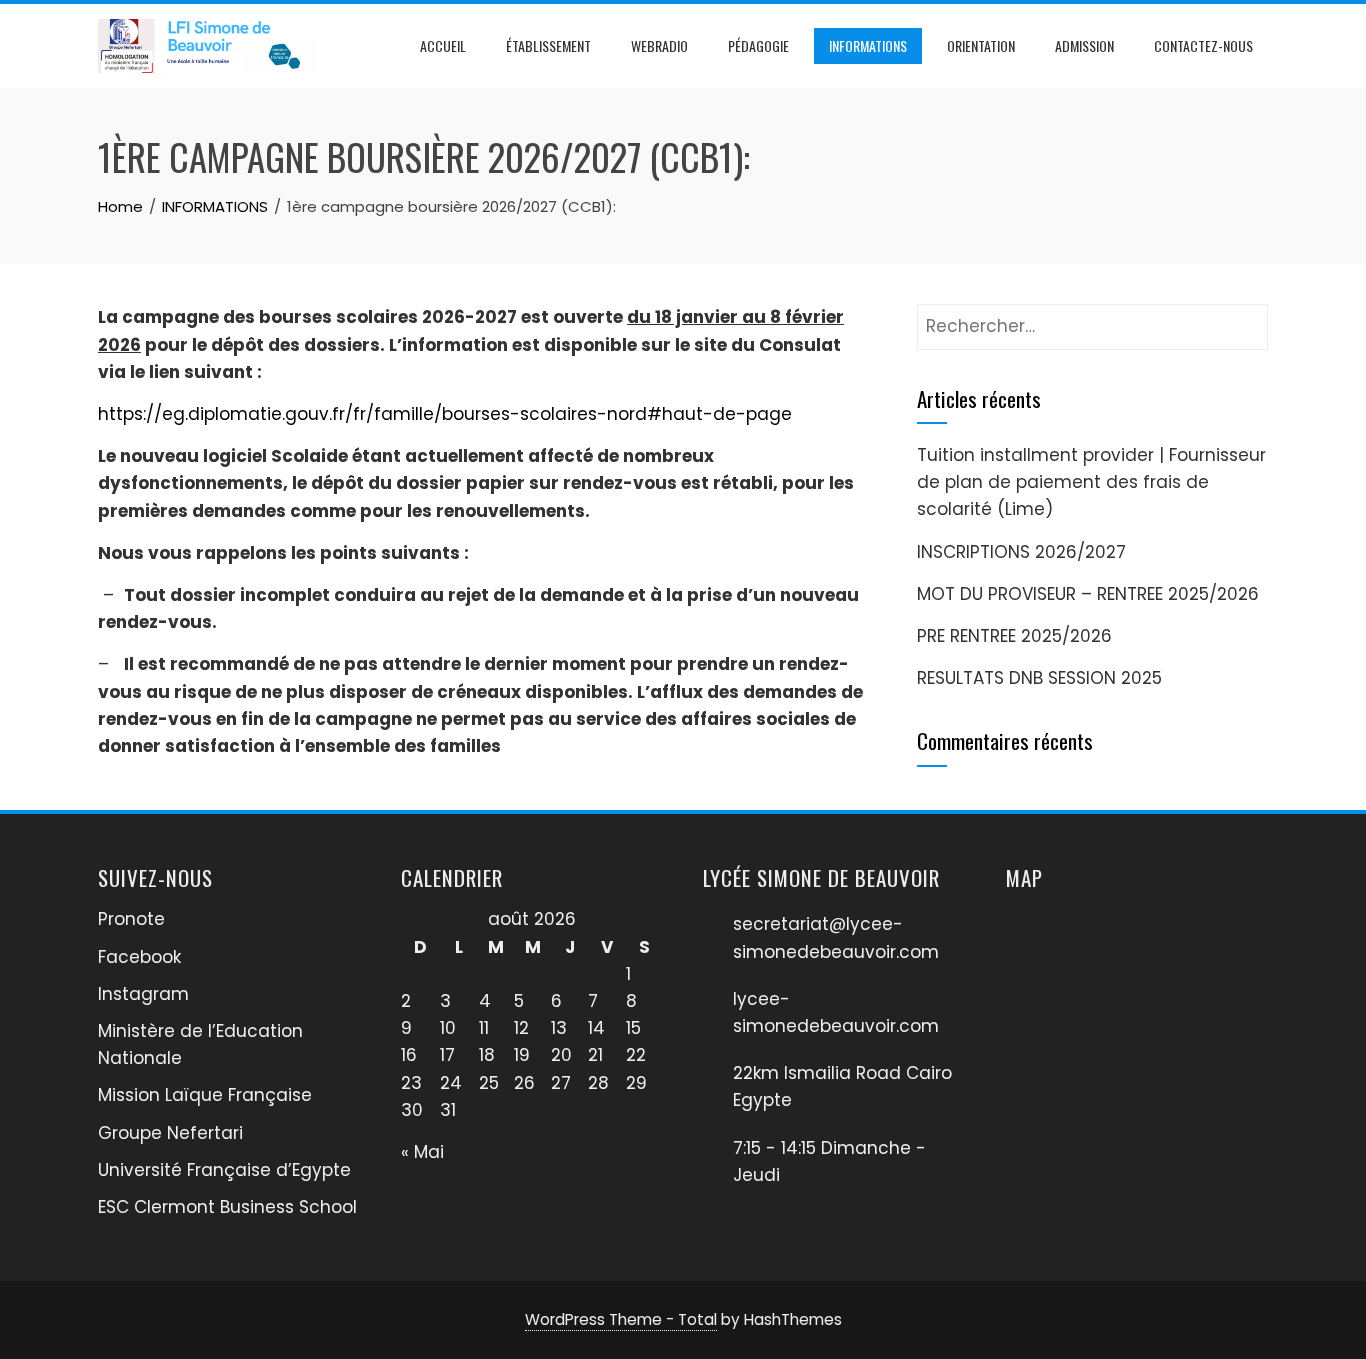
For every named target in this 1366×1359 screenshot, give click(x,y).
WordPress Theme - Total (621, 1319)
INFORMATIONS (868, 45)
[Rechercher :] (1092, 317)
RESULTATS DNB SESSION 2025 (1039, 678)
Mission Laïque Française (205, 1095)
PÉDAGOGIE (758, 45)
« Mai (422, 1152)
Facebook (139, 957)
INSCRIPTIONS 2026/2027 (1021, 552)
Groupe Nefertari (170, 1133)
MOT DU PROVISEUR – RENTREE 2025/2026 (1088, 594)
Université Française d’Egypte (224, 1170)
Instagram (143, 994)
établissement (548, 45)
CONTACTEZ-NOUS (1203, 45)
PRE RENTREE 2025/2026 (1014, 636)
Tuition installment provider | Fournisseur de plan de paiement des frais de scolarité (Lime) (1091, 482)
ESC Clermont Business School (227, 1207)
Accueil (443, 45)
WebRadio (659, 45)
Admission (1084, 45)
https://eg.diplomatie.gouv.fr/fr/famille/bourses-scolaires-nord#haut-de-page (445, 414)
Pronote (131, 919)
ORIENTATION (981, 45)
